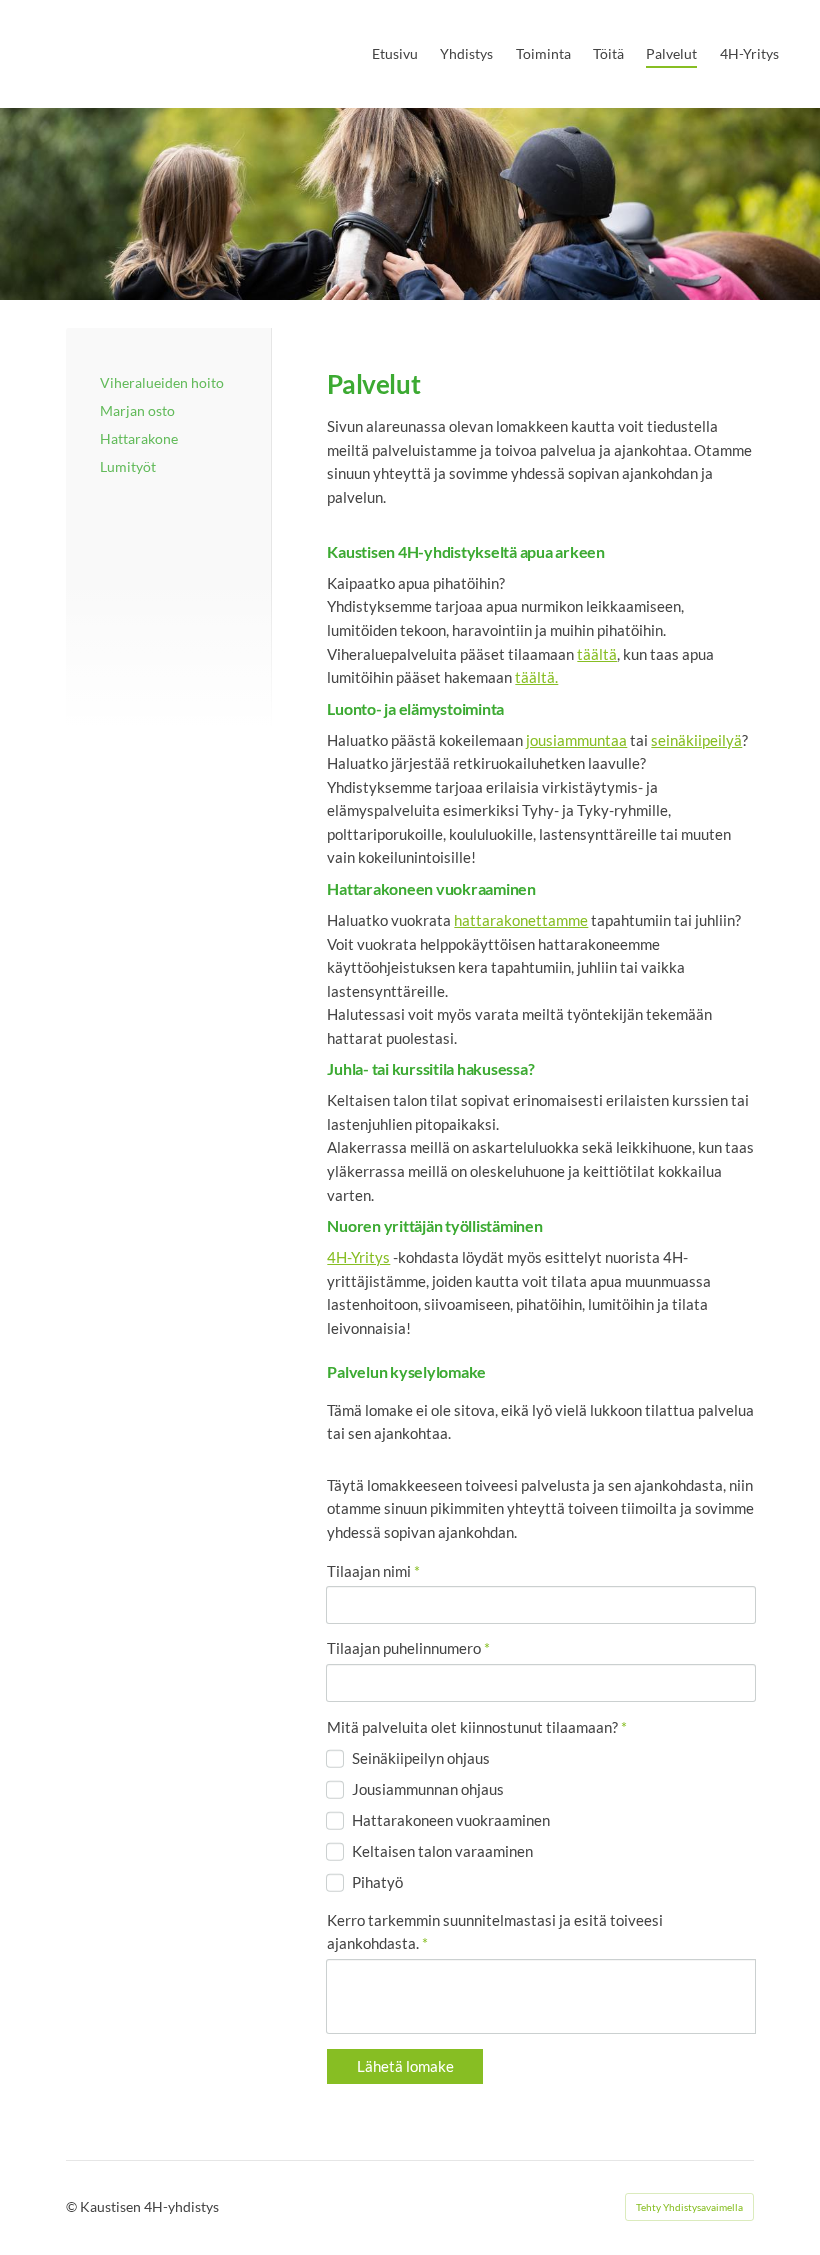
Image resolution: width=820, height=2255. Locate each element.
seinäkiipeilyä (696, 740)
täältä (597, 654)
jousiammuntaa (576, 740)
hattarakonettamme (521, 920)
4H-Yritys (358, 1257)
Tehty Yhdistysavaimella (689, 2207)
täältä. (536, 677)
